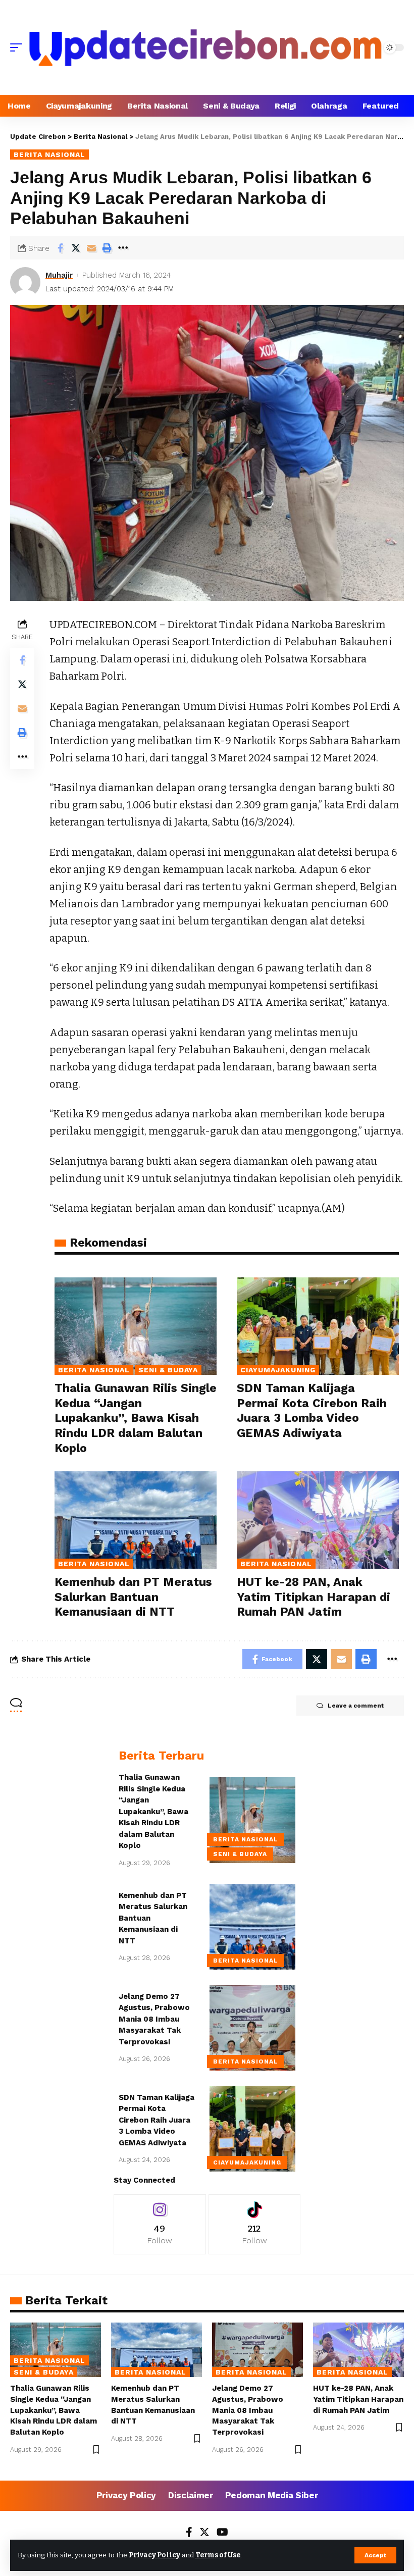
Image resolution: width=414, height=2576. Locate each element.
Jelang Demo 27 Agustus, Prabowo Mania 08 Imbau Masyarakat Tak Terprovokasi (154, 2019)
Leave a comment (356, 1706)
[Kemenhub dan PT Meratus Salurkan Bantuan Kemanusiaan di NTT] (136, 1520)
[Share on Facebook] (60, 248)
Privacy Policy (154, 2555)
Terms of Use (218, 2555)
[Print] (107, 248)
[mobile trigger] (19, 47)
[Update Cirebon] (205, 47)
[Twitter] (204, 2533)
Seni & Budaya (168, 1370)
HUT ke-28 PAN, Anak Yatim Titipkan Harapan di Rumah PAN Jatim (314, 1597)
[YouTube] (222, 2533)
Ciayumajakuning (278, 1370)
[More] (123, 248)
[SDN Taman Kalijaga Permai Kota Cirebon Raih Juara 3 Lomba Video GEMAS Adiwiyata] (318, 1326)
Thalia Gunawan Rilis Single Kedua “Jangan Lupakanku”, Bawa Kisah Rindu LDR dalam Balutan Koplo (136, 1419)
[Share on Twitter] (76, 248)
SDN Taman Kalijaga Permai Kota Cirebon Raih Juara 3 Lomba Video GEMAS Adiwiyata (157, 2120)
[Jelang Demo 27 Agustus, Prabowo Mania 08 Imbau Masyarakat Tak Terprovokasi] (252, 2028)
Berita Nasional (49, 154)
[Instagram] (160, 2224)
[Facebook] (189, 2533)
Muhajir (59, 275)
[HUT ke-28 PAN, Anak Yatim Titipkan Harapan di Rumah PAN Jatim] (318, 1520)
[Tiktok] (255, 2224)
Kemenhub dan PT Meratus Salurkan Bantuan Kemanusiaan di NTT (133, 1597)
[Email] (91, 248)
